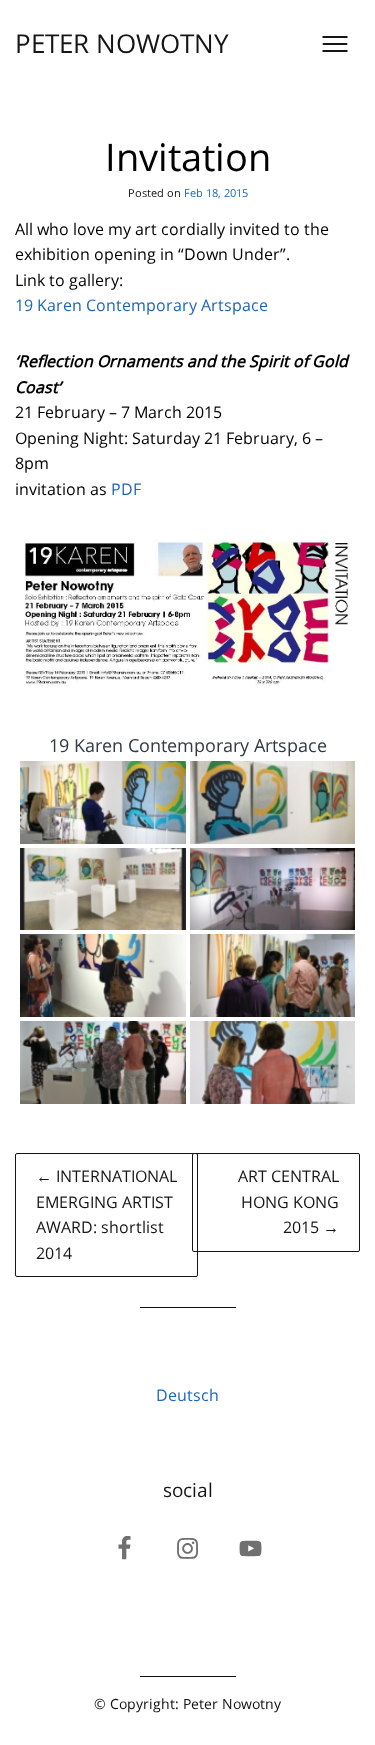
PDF (126, 489)
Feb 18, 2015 (216, 192)
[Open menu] (335, 44)
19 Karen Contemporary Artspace (141, 305)
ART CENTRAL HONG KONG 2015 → (288, 1201)
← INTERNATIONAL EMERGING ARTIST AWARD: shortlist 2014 (106, 1214)
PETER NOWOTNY (122, 43)
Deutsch (187, 1395)
